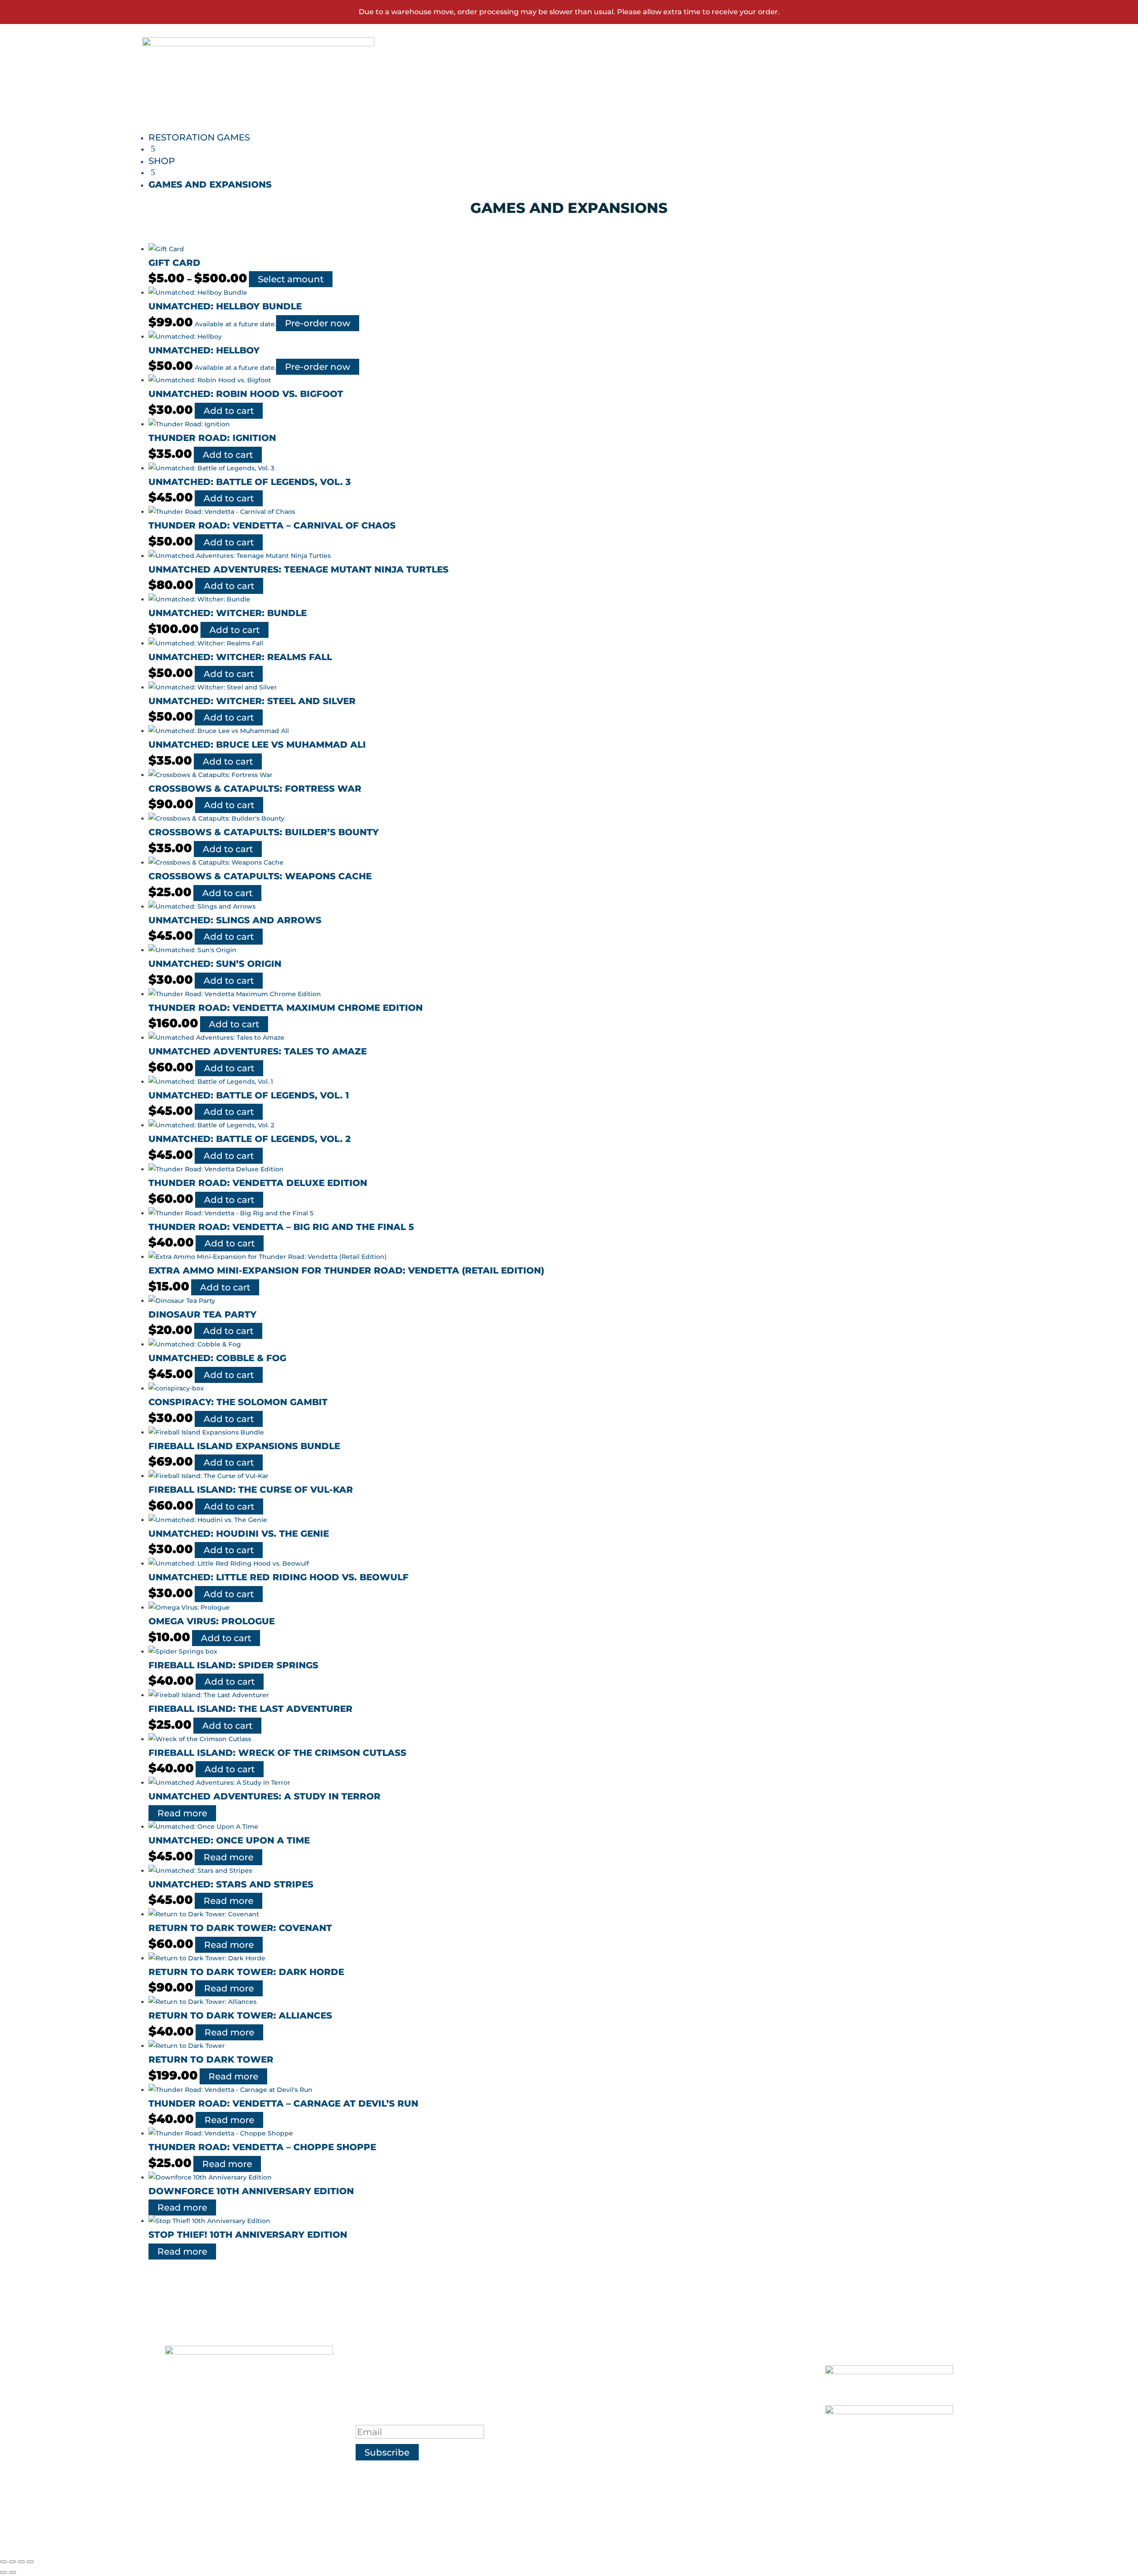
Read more (182, 1813)
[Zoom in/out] (4, 2562)
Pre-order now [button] (318, 323)
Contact (709, 67)
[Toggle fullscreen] (12, 2562)
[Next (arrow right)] (12, 2572)
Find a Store (642, 2395)
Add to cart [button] (229, 411)
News (650, 67)
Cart (880, 67)
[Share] (21, 2562)
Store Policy (642, 2440)
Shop (599, 67)
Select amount (291, 279)
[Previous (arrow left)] (4, 2572)
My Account (809, 67)
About (623, 2373)
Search (936, 67)
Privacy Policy (649, 2418)
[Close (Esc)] (30, 2562)
